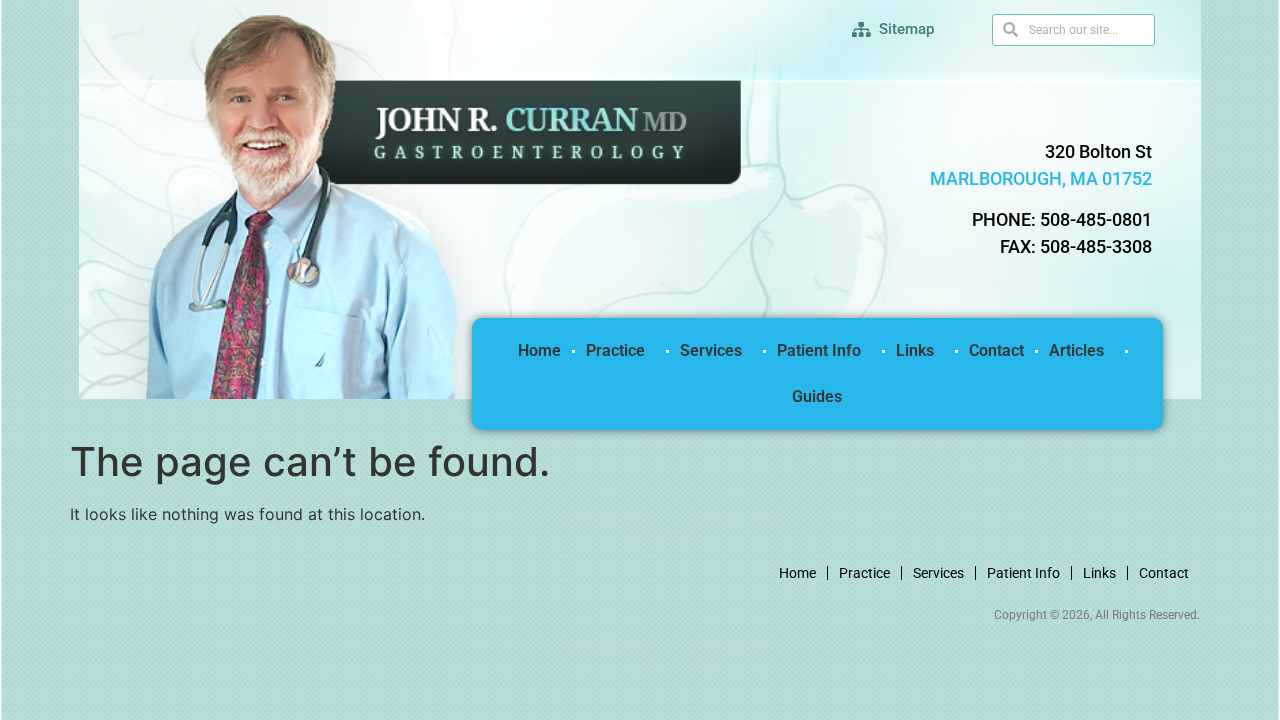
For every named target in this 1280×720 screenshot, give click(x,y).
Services (711, 350)
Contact (996, 350)
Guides (817, 396)
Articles (1076, 350)
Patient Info (819, 350)
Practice (615, 350)
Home (539, 350)
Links (915, 350)
